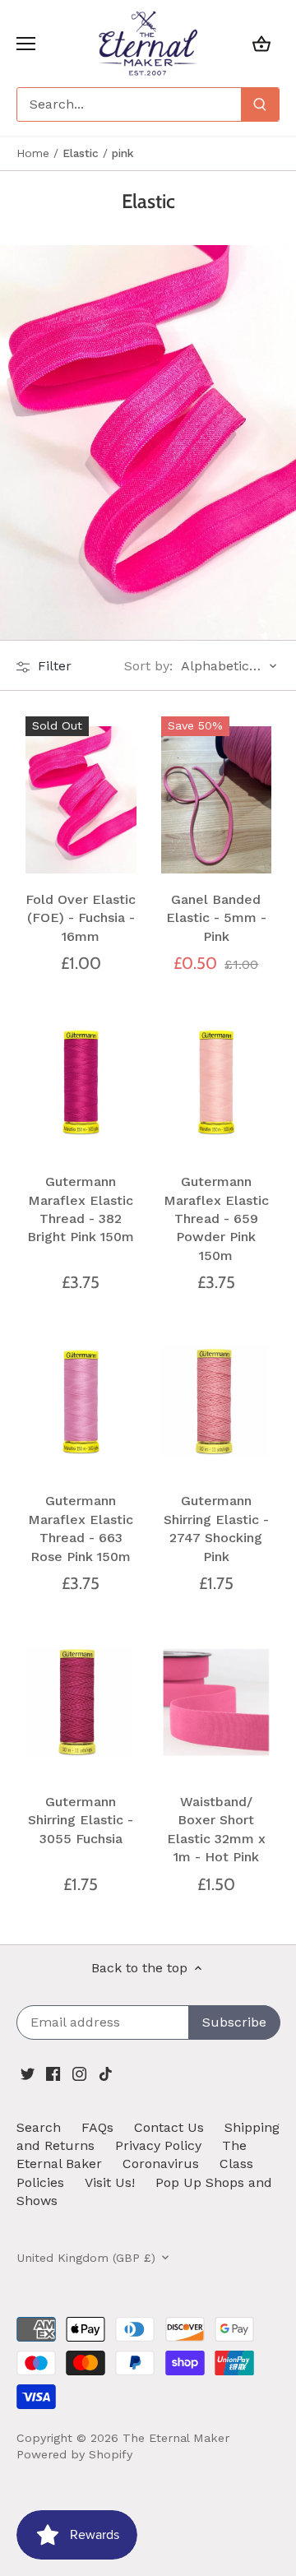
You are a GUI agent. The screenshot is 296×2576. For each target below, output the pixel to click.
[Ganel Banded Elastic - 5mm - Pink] (217, 799)
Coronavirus (161, 2164)
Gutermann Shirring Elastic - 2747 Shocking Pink (216, 1528)
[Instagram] (79, 2073)
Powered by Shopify (74, 2454)
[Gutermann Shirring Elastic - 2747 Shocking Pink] (217, 1402)
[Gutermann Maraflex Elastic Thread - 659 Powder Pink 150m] (217, 1082)
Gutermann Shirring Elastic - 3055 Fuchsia (81, 1820)
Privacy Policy (158, 2145)
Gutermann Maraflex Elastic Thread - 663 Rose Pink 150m (81, 1528)
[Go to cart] (261, 43)
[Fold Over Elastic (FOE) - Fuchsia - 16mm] (81, 799)
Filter (53, 666)
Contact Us (169, 2127)
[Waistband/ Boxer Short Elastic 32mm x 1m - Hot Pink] (217, 1703)
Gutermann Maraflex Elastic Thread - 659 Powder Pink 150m (216, 1219)
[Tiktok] (106, 2073)
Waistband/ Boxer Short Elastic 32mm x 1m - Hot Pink (216, 1829)
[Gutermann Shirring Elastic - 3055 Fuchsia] (81, 1703)
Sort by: (148, 666)
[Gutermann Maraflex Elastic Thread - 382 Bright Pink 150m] (81, 1082)
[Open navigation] (26, 44)
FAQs (97, 2127)
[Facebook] (53, 2073)
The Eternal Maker (176, 2438)
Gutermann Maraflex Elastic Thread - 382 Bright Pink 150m (81, 1209)
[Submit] (260, 104)
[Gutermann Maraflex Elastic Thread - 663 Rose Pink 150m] (81, 1402)
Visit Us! (110, 2182)
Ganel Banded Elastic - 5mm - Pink (216, 918)
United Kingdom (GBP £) (86, 2258)
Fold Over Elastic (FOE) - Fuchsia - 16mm (81, 918)
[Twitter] (28, 2073)
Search (39, 2127)
